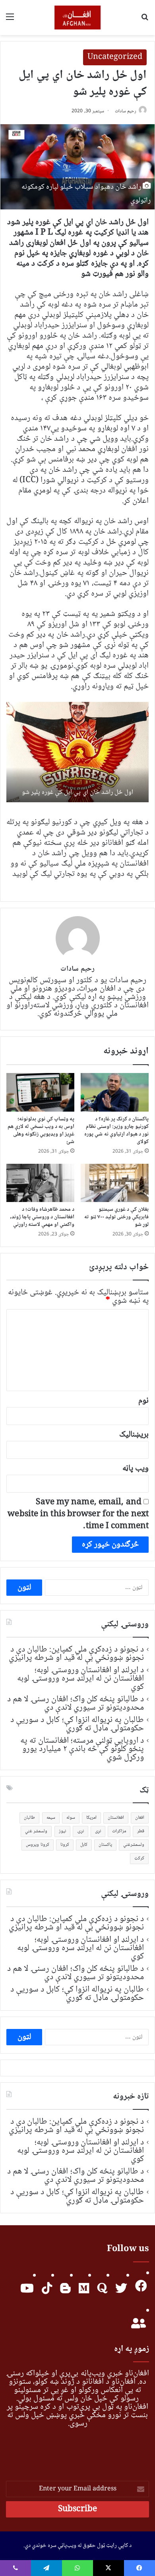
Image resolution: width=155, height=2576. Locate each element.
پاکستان (105, 1845)
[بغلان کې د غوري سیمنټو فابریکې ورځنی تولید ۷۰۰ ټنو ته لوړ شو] (115, 1183)
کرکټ (139, 1858)
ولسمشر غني (36, 1831)
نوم (143, 1401)
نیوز (62, 1831)
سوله (71, 1818)
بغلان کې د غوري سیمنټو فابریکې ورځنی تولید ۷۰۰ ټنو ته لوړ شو (116, 1217)
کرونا (65, 1845)
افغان (140, 1818)
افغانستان (116, 1818)
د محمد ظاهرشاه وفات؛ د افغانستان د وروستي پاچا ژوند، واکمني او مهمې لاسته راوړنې (42, 1217)
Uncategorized (115, 57)
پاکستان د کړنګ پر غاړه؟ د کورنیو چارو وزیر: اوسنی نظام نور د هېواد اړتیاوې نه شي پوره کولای (116, 1131)
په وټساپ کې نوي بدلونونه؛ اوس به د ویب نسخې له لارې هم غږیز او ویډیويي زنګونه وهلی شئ (41, 1131)
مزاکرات (119, 1831)
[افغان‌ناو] (78, 18)
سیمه (51, 1818)
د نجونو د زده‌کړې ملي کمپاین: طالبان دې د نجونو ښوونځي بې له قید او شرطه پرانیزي (76, 1654)
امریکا (91, 1818)
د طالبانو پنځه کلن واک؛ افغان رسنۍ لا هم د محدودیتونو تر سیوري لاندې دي (76, 1703)
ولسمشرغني (134, 1845)
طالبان (29, 1818)
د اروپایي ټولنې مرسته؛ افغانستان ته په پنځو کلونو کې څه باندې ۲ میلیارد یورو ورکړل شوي (82, 1749)
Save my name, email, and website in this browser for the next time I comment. (78, 1514)
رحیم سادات (126, 111)
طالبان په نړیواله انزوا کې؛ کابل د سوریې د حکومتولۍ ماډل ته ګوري (77, 1724)
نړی (98, 1831)
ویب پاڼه (136, 1469)
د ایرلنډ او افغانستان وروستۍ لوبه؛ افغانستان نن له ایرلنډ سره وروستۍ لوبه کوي (80, 1679)
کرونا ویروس (37, 1845)
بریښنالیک (134, 1435)
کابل (84, 1845)
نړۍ (80, 1831)
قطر (141, 1831)
